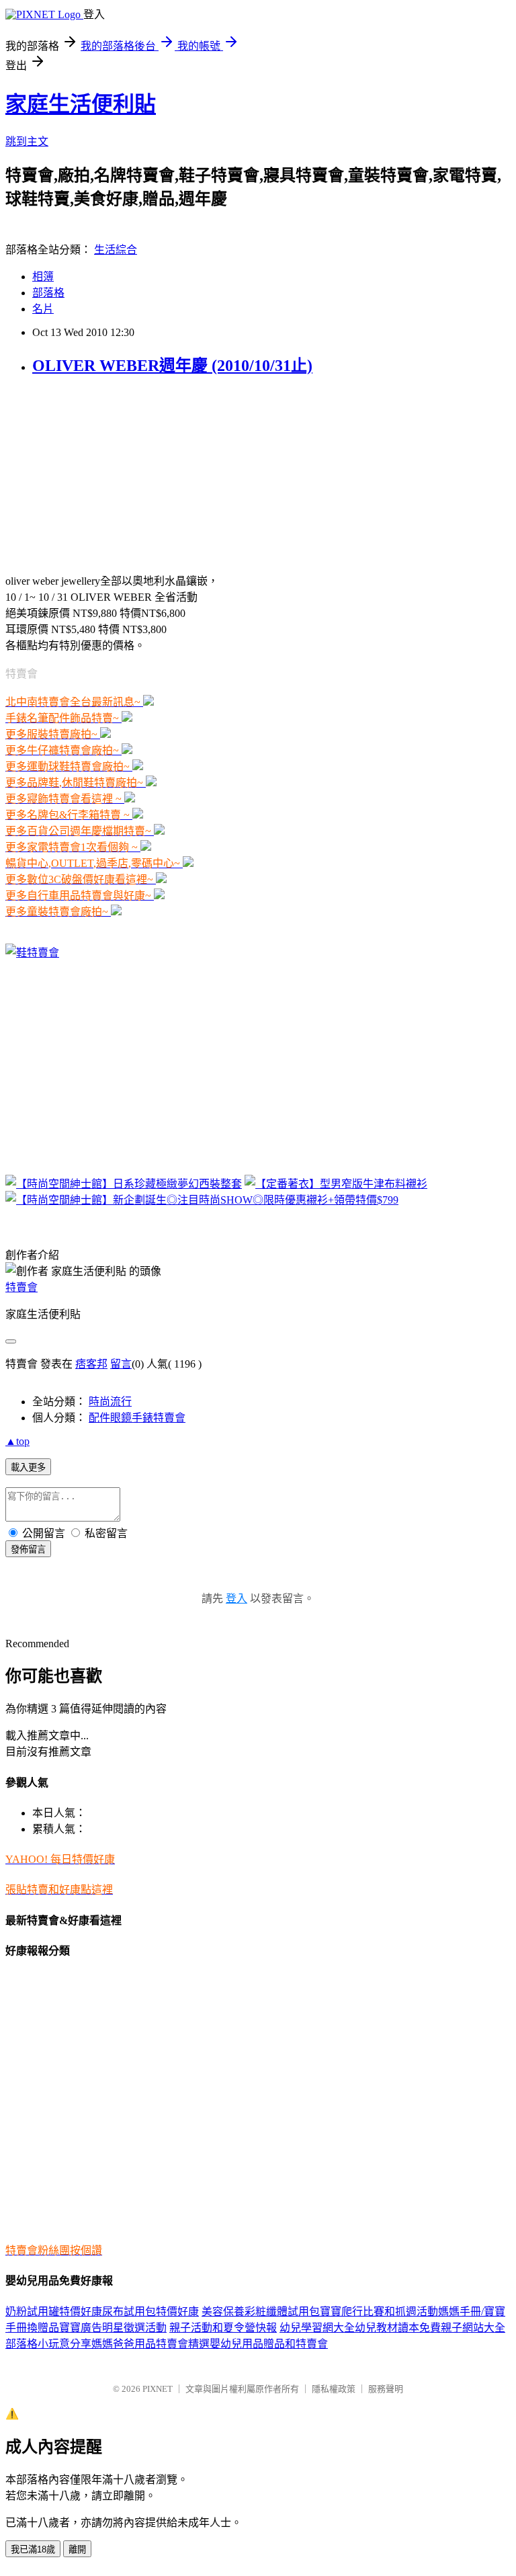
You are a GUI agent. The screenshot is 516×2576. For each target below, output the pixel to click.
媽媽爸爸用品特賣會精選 (150, 2344)
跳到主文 (27, 141)
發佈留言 (28, 1549)
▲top (17, 1441)
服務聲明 (386, 2389)
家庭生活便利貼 (81, 104)
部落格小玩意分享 (48, 2344)
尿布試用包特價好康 (150, 2312)
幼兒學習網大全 (317, 2328)
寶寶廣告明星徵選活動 (113, 2328)
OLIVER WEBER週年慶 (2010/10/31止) (172, 366)
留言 (121, 1364)
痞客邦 (91, 1364)
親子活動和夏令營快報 (223, 2328)
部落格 (48, 293)
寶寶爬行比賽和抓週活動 (379, 2312)
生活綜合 (116, 250)
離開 (77, 2549)
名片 (43, 309)
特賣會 (21, 1287)
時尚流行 (110, 1402)
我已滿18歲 (33, 2549)
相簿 (43, 277)
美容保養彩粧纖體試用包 (261, 2312)
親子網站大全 (473, 2328)
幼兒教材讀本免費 (398, 2328)
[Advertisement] (89, 473)
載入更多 (28, 1467)
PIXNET (158, 2389)
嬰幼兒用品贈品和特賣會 (269, 2344)
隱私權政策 (334, 2389)
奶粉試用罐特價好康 (54, 2312)
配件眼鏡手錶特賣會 (137, 1418)
